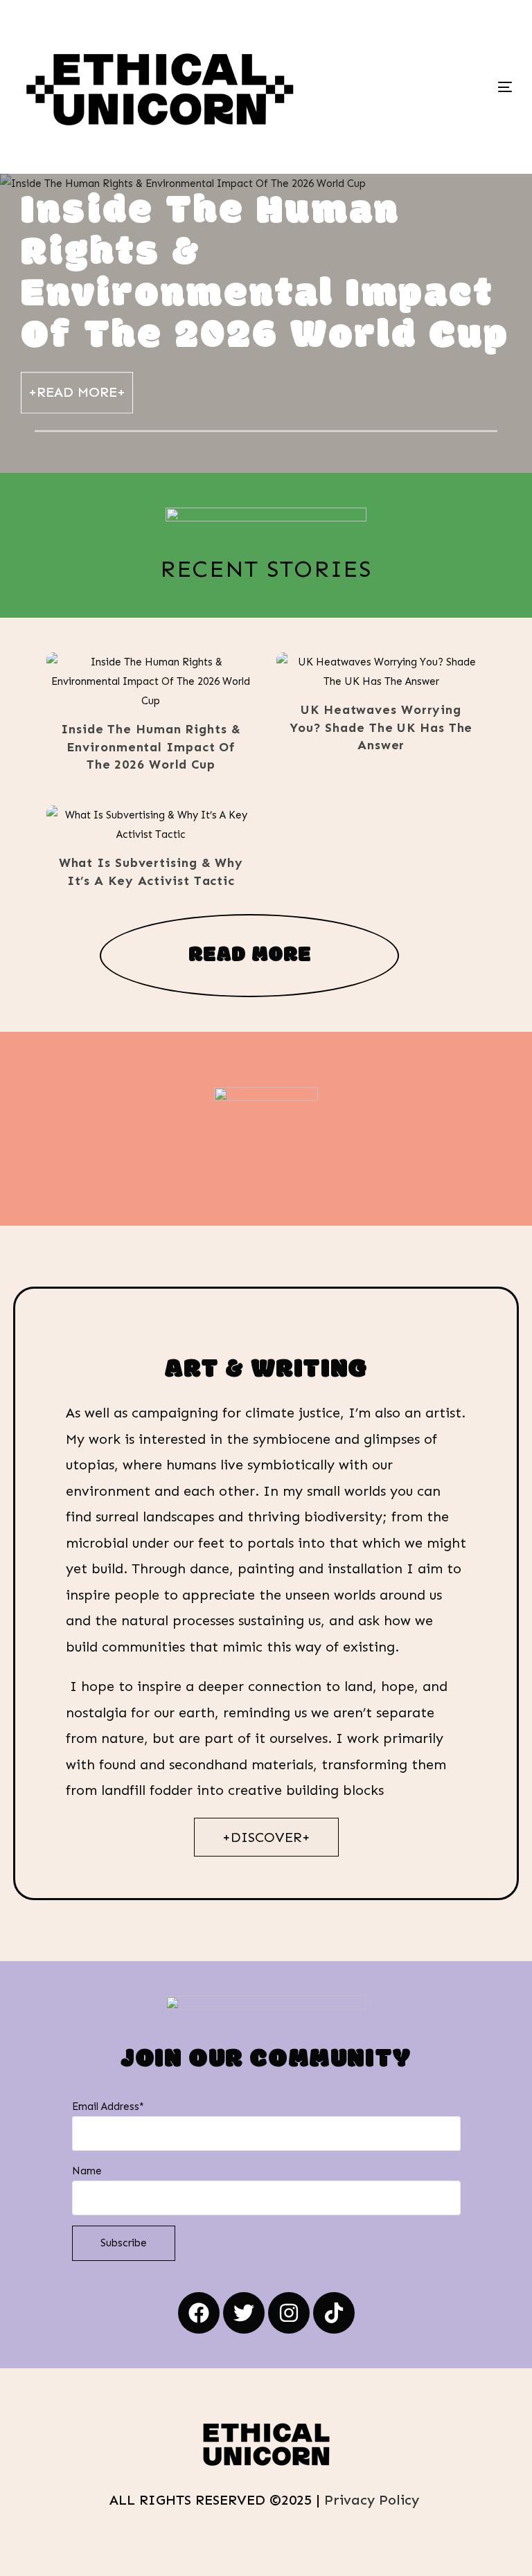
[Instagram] (289, 2313)
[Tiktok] (334, 2313)
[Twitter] (244, 2313)
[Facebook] (199, 2313)
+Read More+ (77, 392)
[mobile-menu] (454, 87)
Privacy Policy (374, 2500)
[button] (130, 682)
